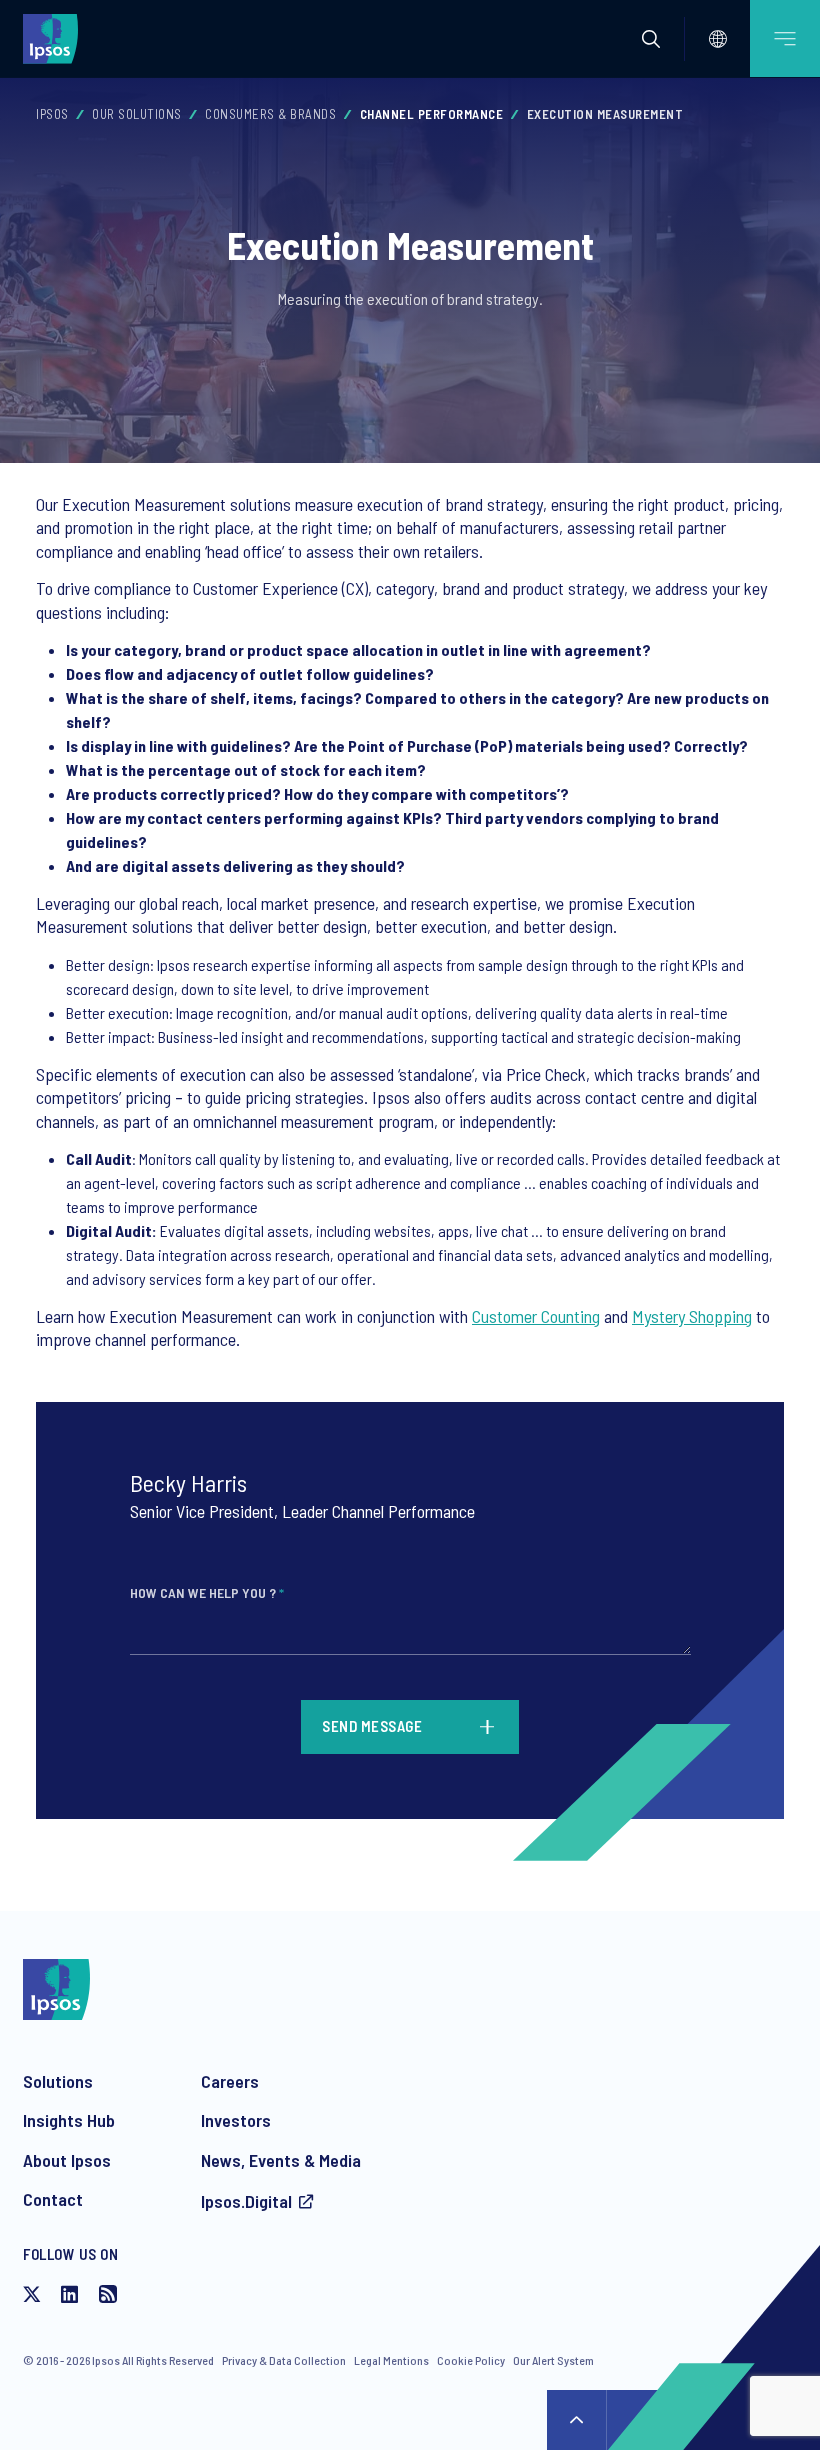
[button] (651, 39)
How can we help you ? (207, 1592)
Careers (230, 2081)
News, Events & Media (281, 2160)
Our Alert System (553, 2360)
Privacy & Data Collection (284, 2360)
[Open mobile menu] (785, 38)
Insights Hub (69, 2120)
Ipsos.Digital (246, 2201)
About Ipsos (67, 2160)
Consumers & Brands (270, 114)
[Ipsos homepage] (55, 38)
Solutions (58, 2081)
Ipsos (52, 114)
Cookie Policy (471, 2360)
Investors (236, 2120)
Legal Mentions (391, 2360)
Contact (53, 2199)
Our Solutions (137, 114)
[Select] (718, 39)
